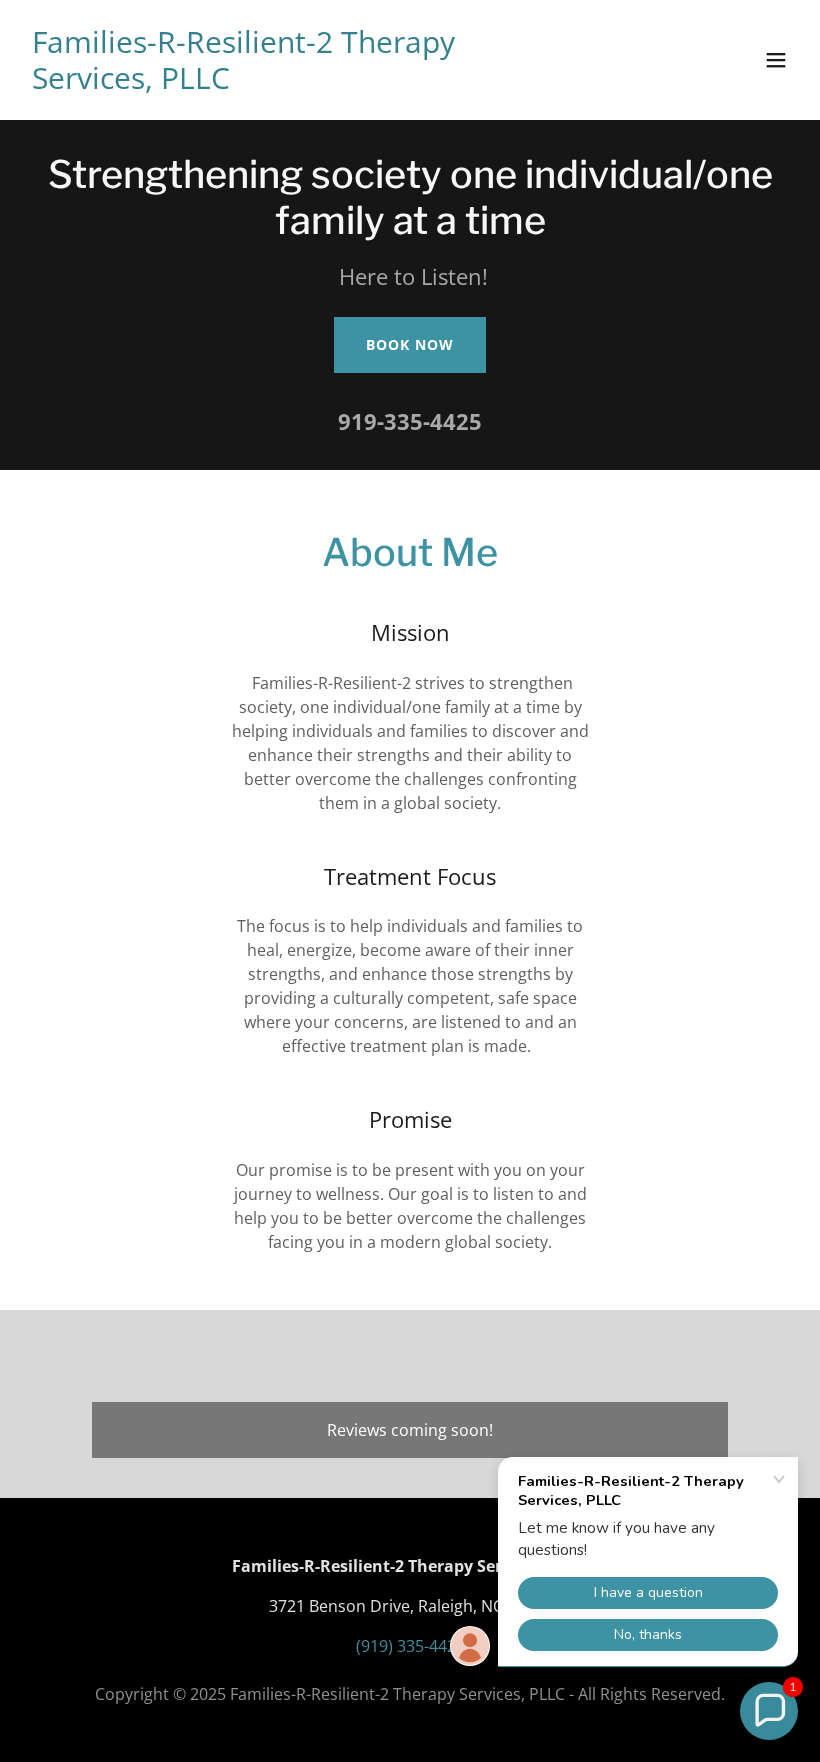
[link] (294, 83)
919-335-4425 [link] (410, 421)
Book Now (409, 344)
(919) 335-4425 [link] (410, 1646)
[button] (776, 60)
